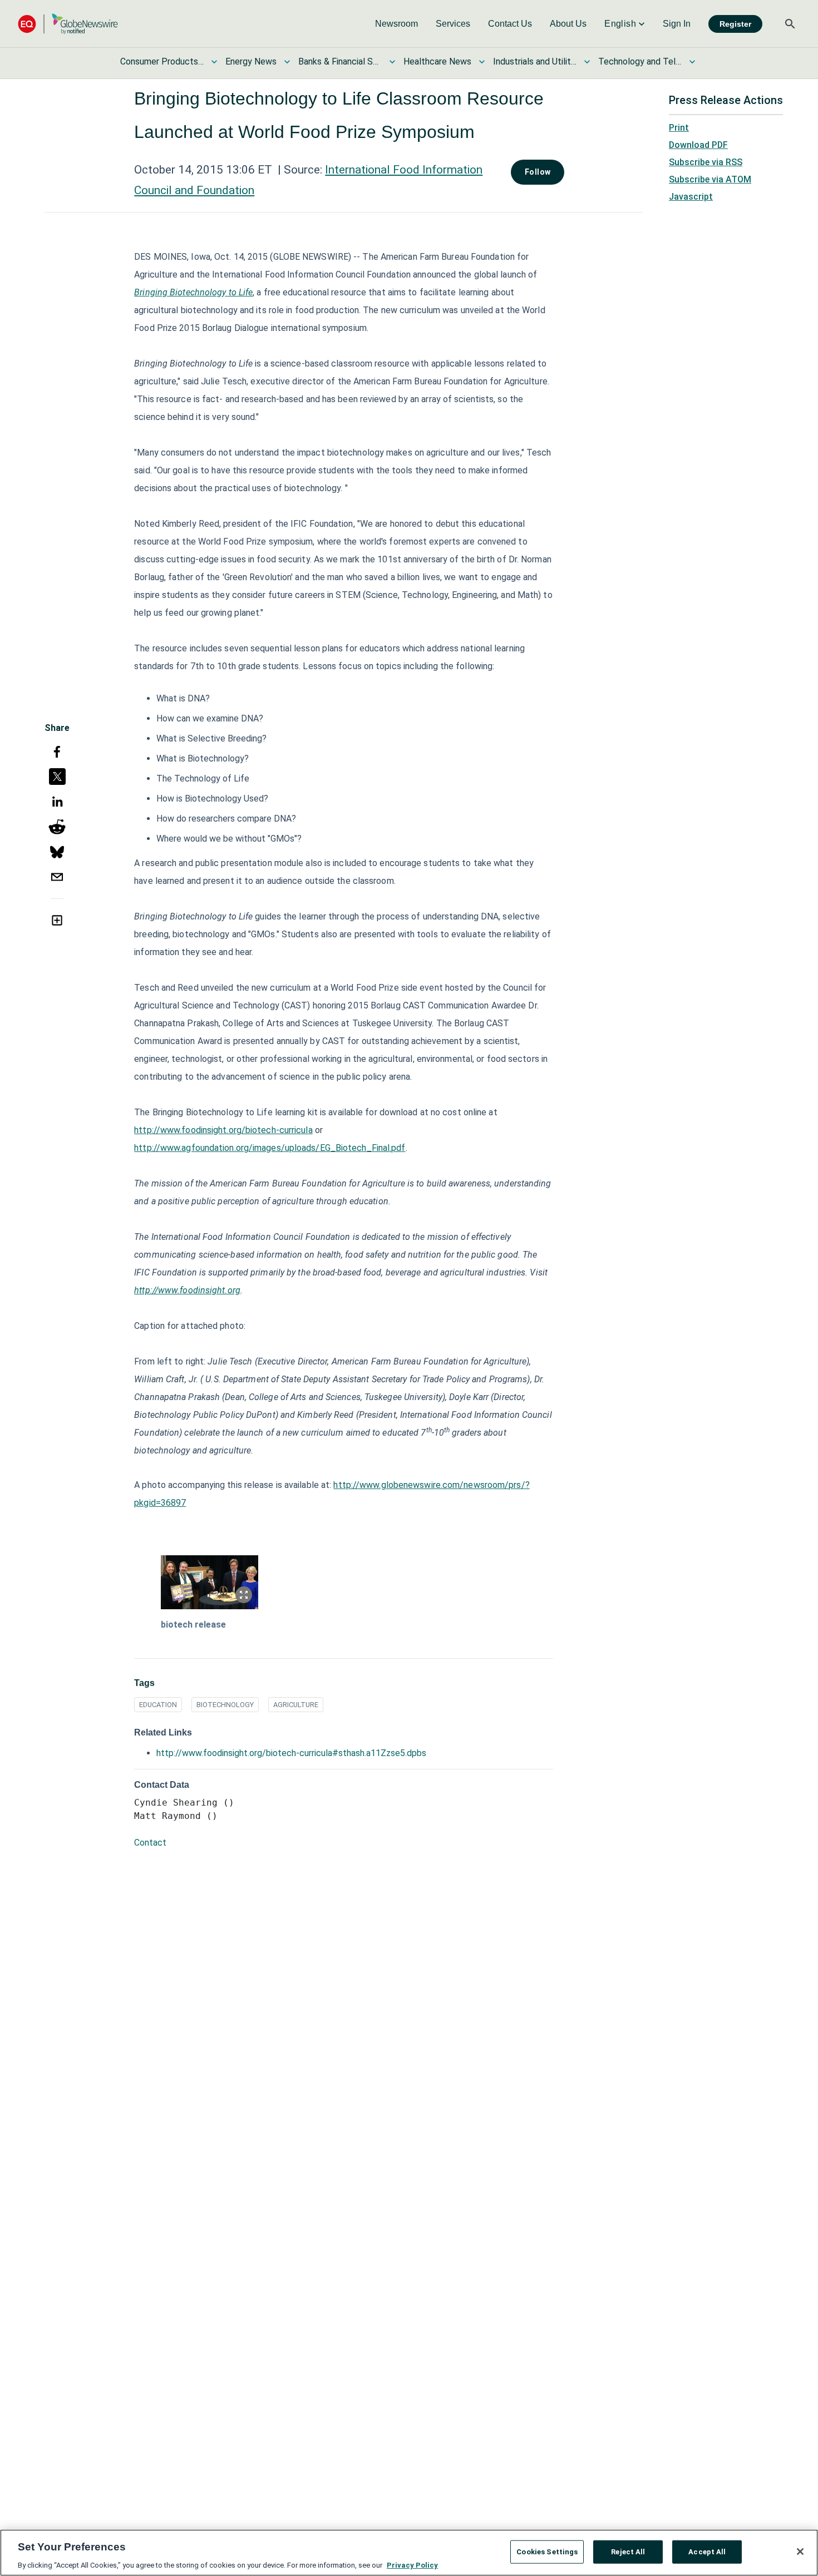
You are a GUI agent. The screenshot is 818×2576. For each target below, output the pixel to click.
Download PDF (698, 145)
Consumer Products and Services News (162, 61)
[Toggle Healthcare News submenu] (482, 62)
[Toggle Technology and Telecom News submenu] (692, 62)
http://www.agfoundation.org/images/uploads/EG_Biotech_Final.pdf (270, 1148)
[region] (409, 2553)
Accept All (707, 2551)
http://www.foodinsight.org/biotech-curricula (223, 1130)
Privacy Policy (412, 2565)
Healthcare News (437, 61)
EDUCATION (158, 1705)
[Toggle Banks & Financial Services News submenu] (392, 62)
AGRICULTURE (296, 1705)
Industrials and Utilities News (535, 61)
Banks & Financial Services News (340, 61)
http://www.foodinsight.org (187, 1290)
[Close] (800, 2552)
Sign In (677, 24)
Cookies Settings (547, 2551)
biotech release (193, 1625)
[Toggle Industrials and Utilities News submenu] (587, 62)
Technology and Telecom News (640, 61)
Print (679, 128)
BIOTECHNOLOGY (225, 1705)
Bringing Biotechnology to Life (193, 292)
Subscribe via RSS (706, 162)
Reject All (628, 2551)
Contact (150, 1843)
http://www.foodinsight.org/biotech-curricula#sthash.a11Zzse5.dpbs (291, 1753)
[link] (396, 24)
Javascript (691, 197)
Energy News (251, 61)
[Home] (68, 24)
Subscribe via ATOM (710, 179)
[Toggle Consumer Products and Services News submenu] (214, 62)
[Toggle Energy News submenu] (287, 62)
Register (735, 24)
